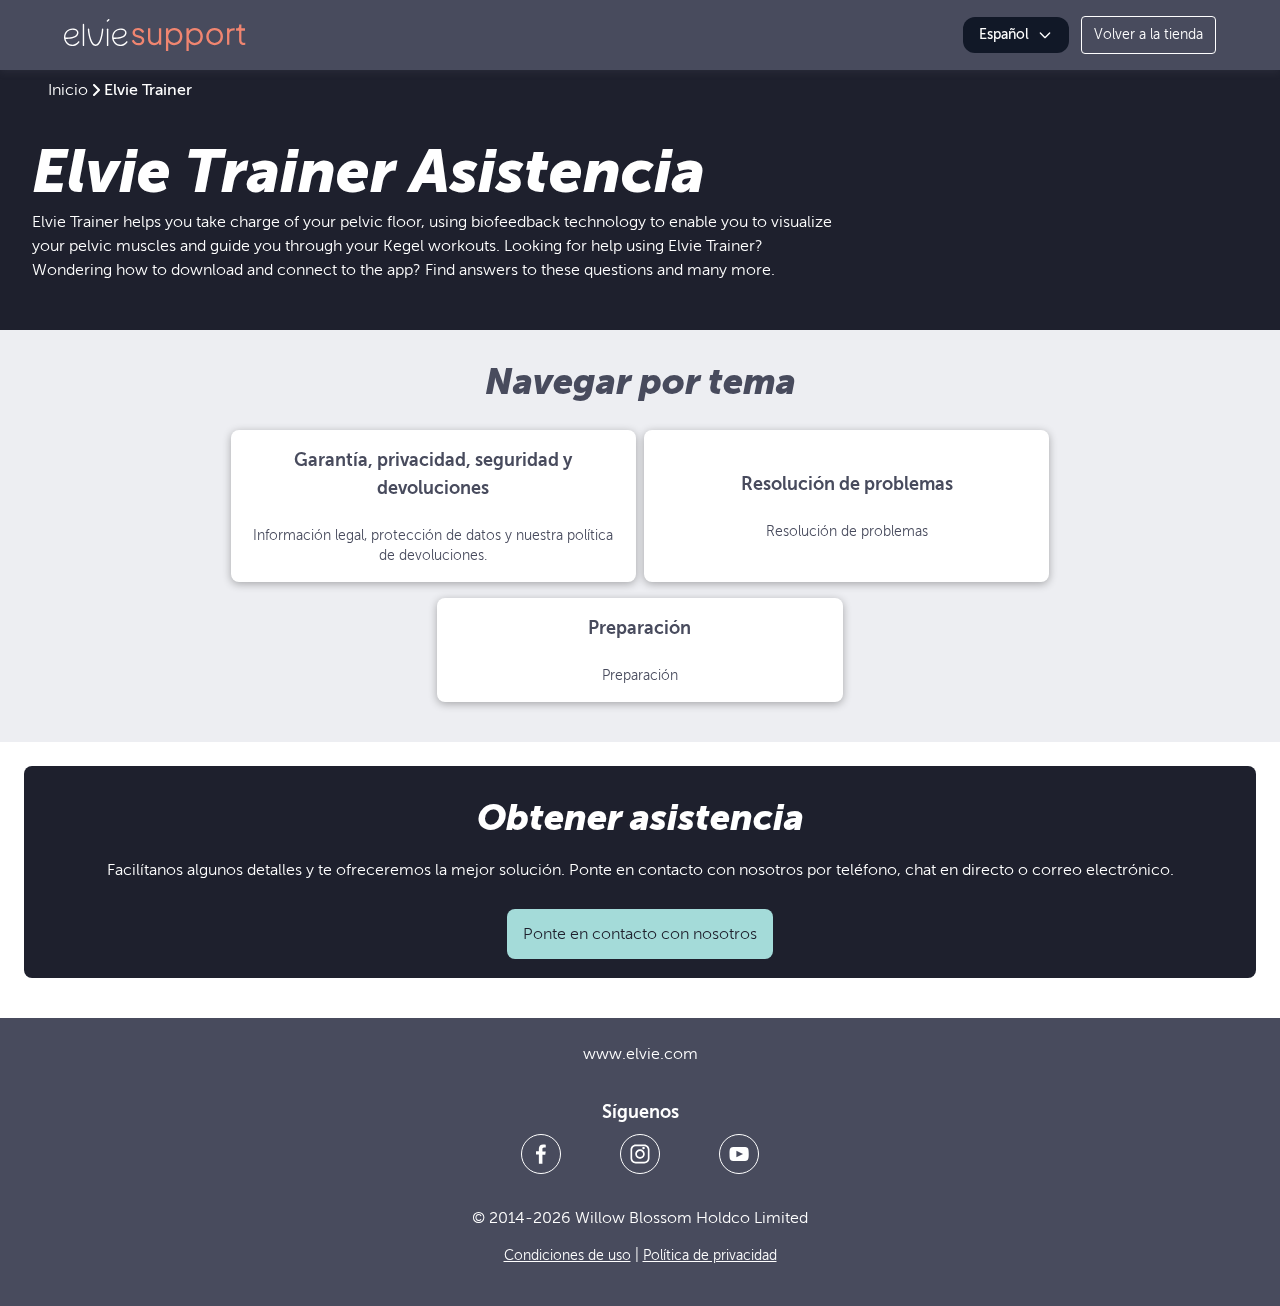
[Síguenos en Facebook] (541, 1154)
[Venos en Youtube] (739, 1154)
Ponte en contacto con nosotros (640, 934)
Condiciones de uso (567, 1255)
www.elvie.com (640, 1054)
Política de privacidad (710, 1255)
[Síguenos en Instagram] (640, 1154)
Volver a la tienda (1148, 34)
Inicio (68, 90)
